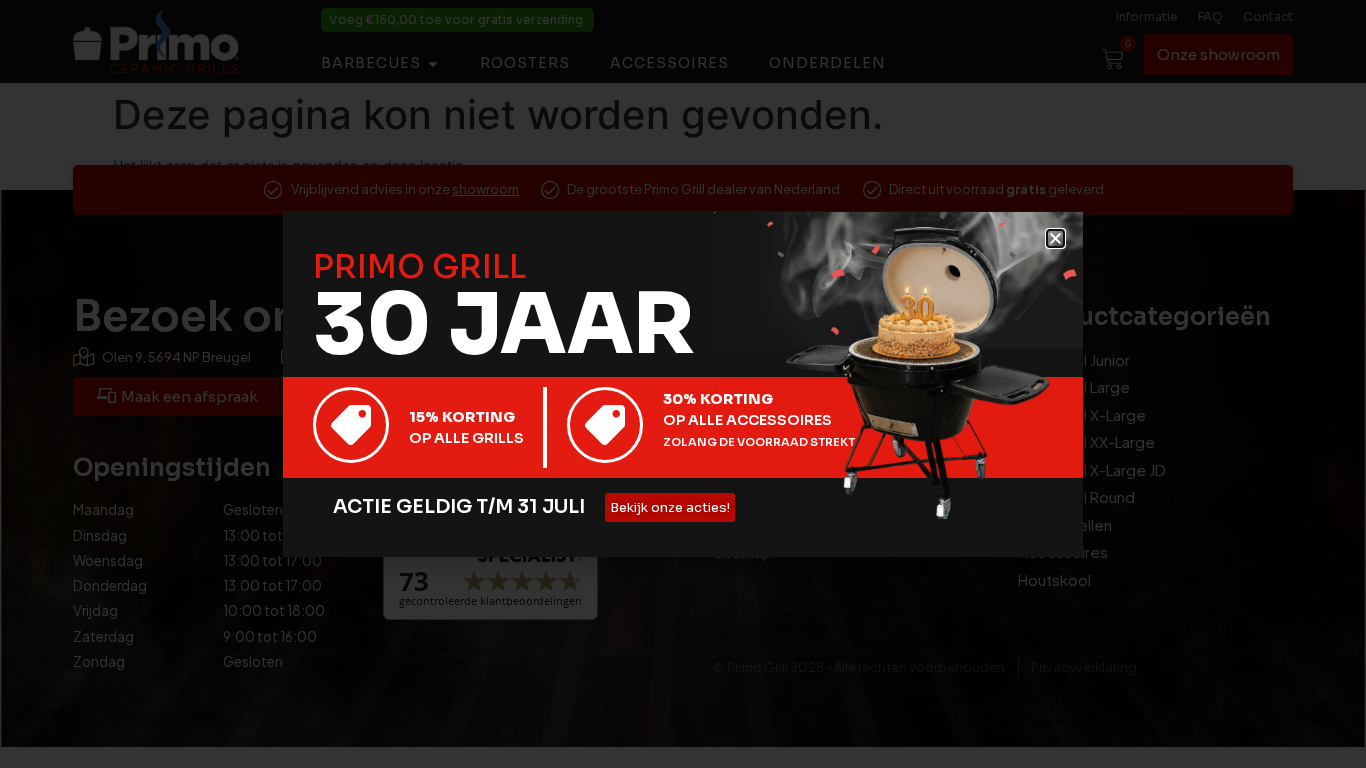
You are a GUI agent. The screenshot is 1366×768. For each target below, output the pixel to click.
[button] (1055, 238)
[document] (683, 384)
